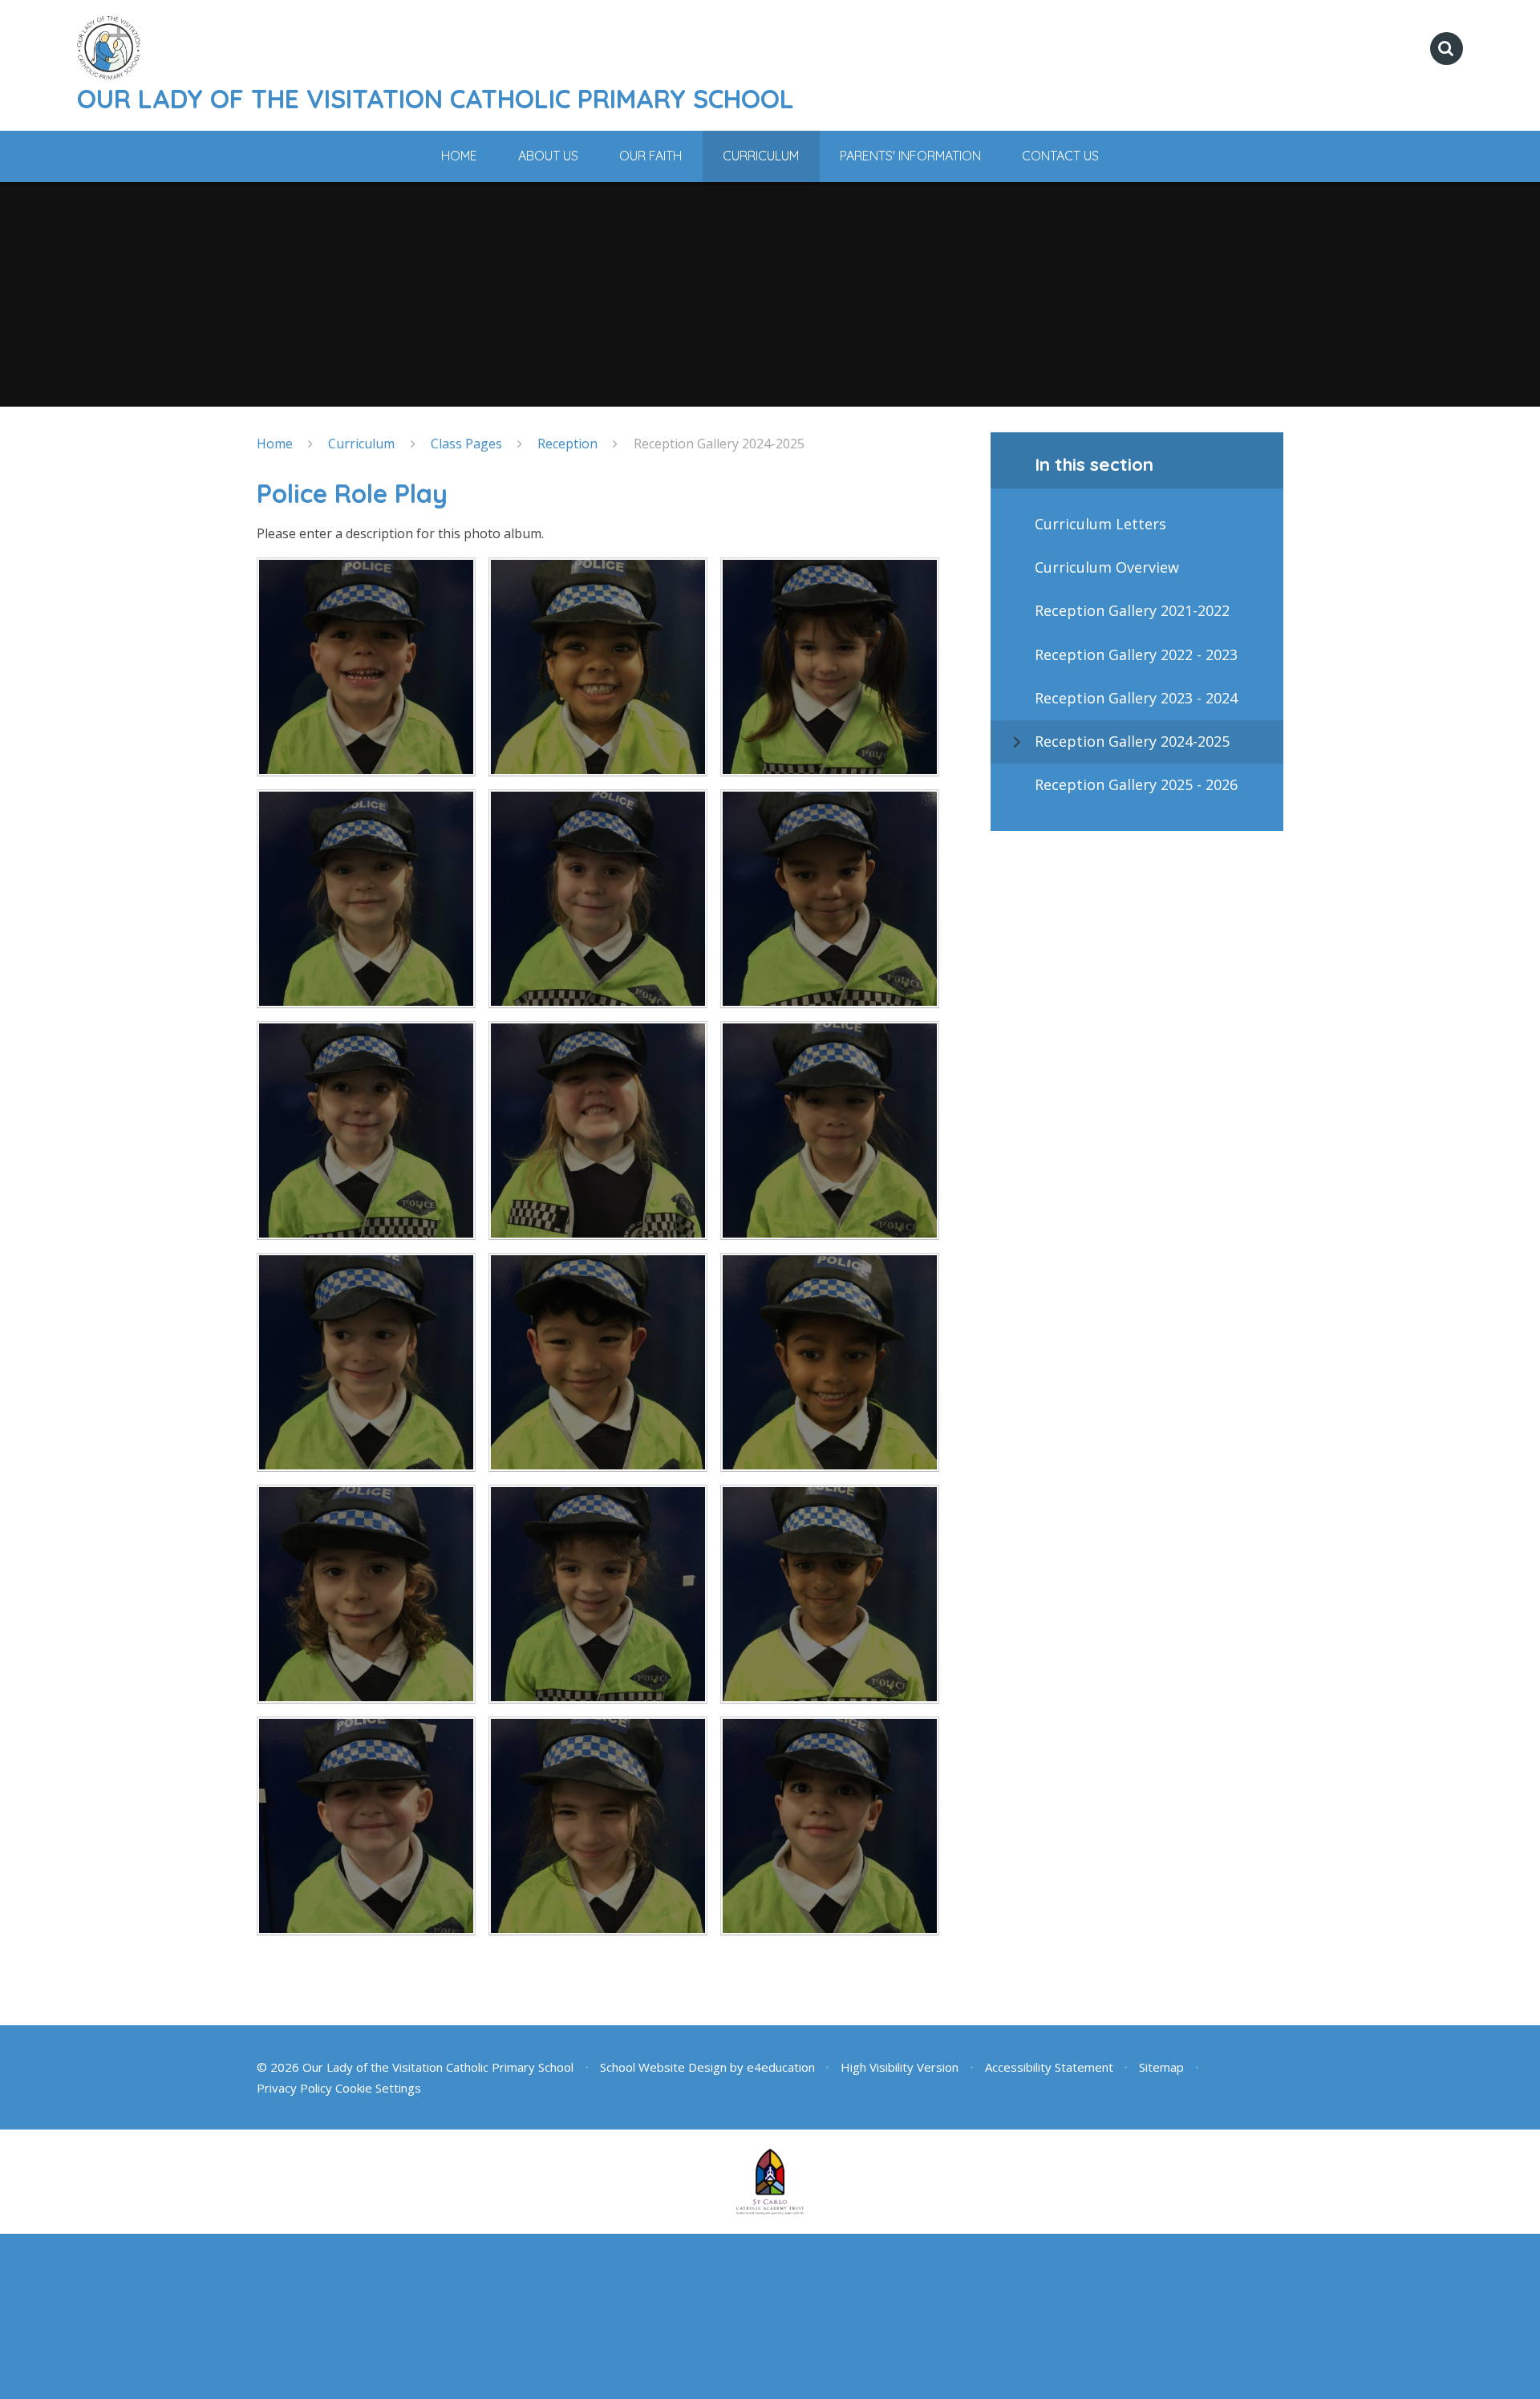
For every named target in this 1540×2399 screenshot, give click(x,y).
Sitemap (1161, 2067)
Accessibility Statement (1049, 2067)
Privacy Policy (294, 2088)
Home (275, 444)
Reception (567, 444)
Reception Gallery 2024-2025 (719, 444)
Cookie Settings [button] (378, 2088)
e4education (781, 2067)
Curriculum (361, 444)
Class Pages (466, 444)
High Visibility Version (900, 2067)
